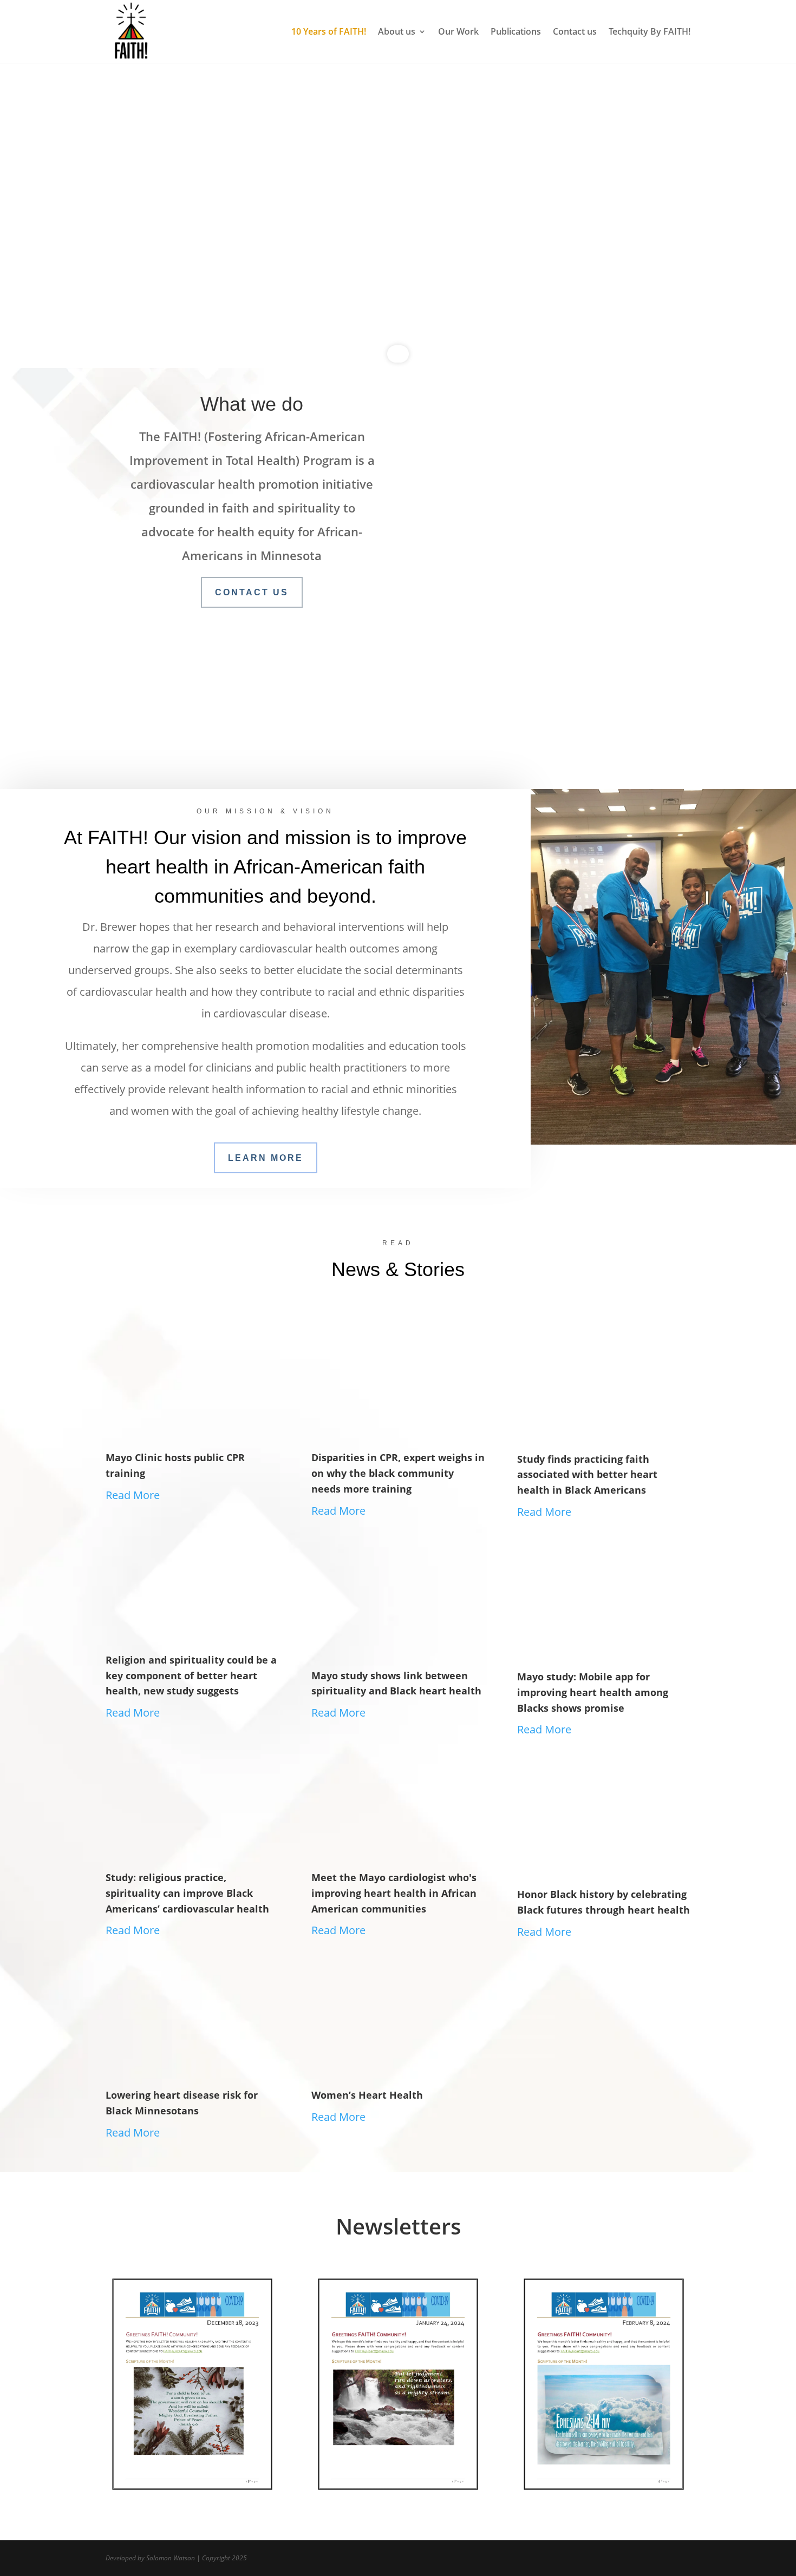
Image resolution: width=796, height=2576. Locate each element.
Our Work (458, 32)
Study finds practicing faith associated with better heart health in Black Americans (587, 1475)
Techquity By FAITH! (650, 32)
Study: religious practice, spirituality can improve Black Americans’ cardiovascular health (187, 1893)
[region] (398, 206)
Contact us (575, 32)
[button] (17, 206)
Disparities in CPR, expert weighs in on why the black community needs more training (398, 1473)
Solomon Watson (171, 2558)
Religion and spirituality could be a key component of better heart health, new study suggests (191, 1675)
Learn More (544, 709)
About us (397, 32)
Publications (516, 32)
